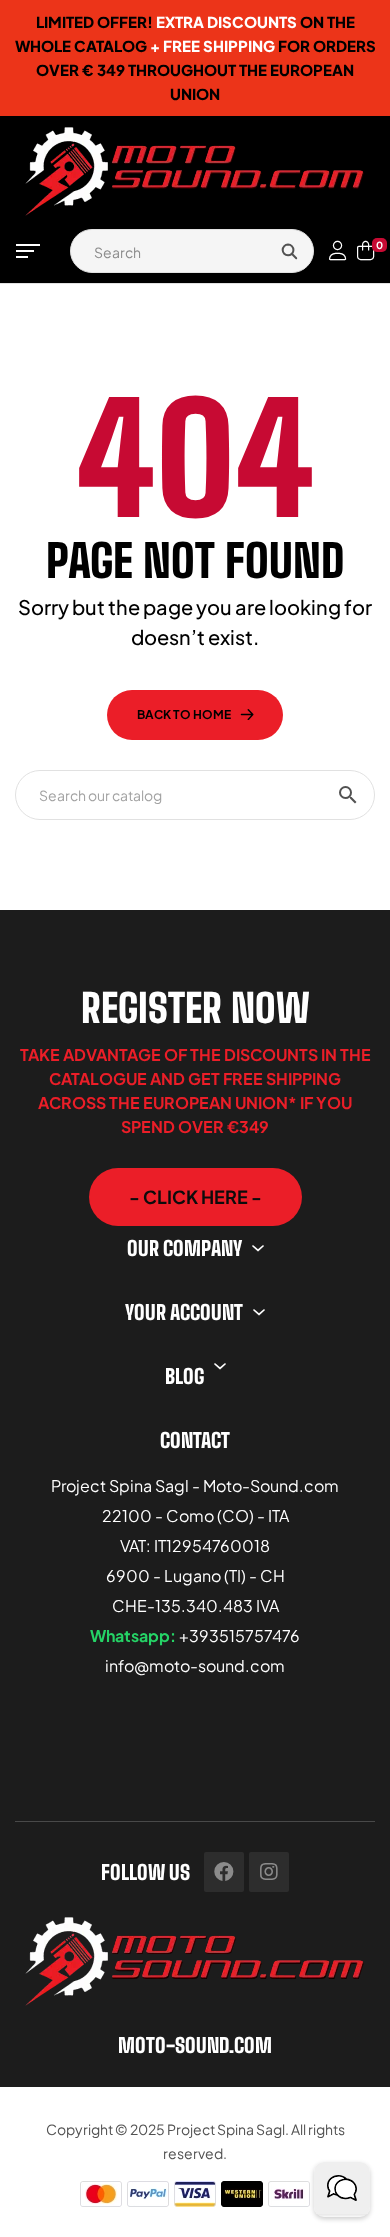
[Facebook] (224, 1872)
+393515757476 (239, 1635)
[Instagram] (269, 1872)
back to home (184, 714)
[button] (195, 1197)
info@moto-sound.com (195, 1665)
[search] (289, 251)
